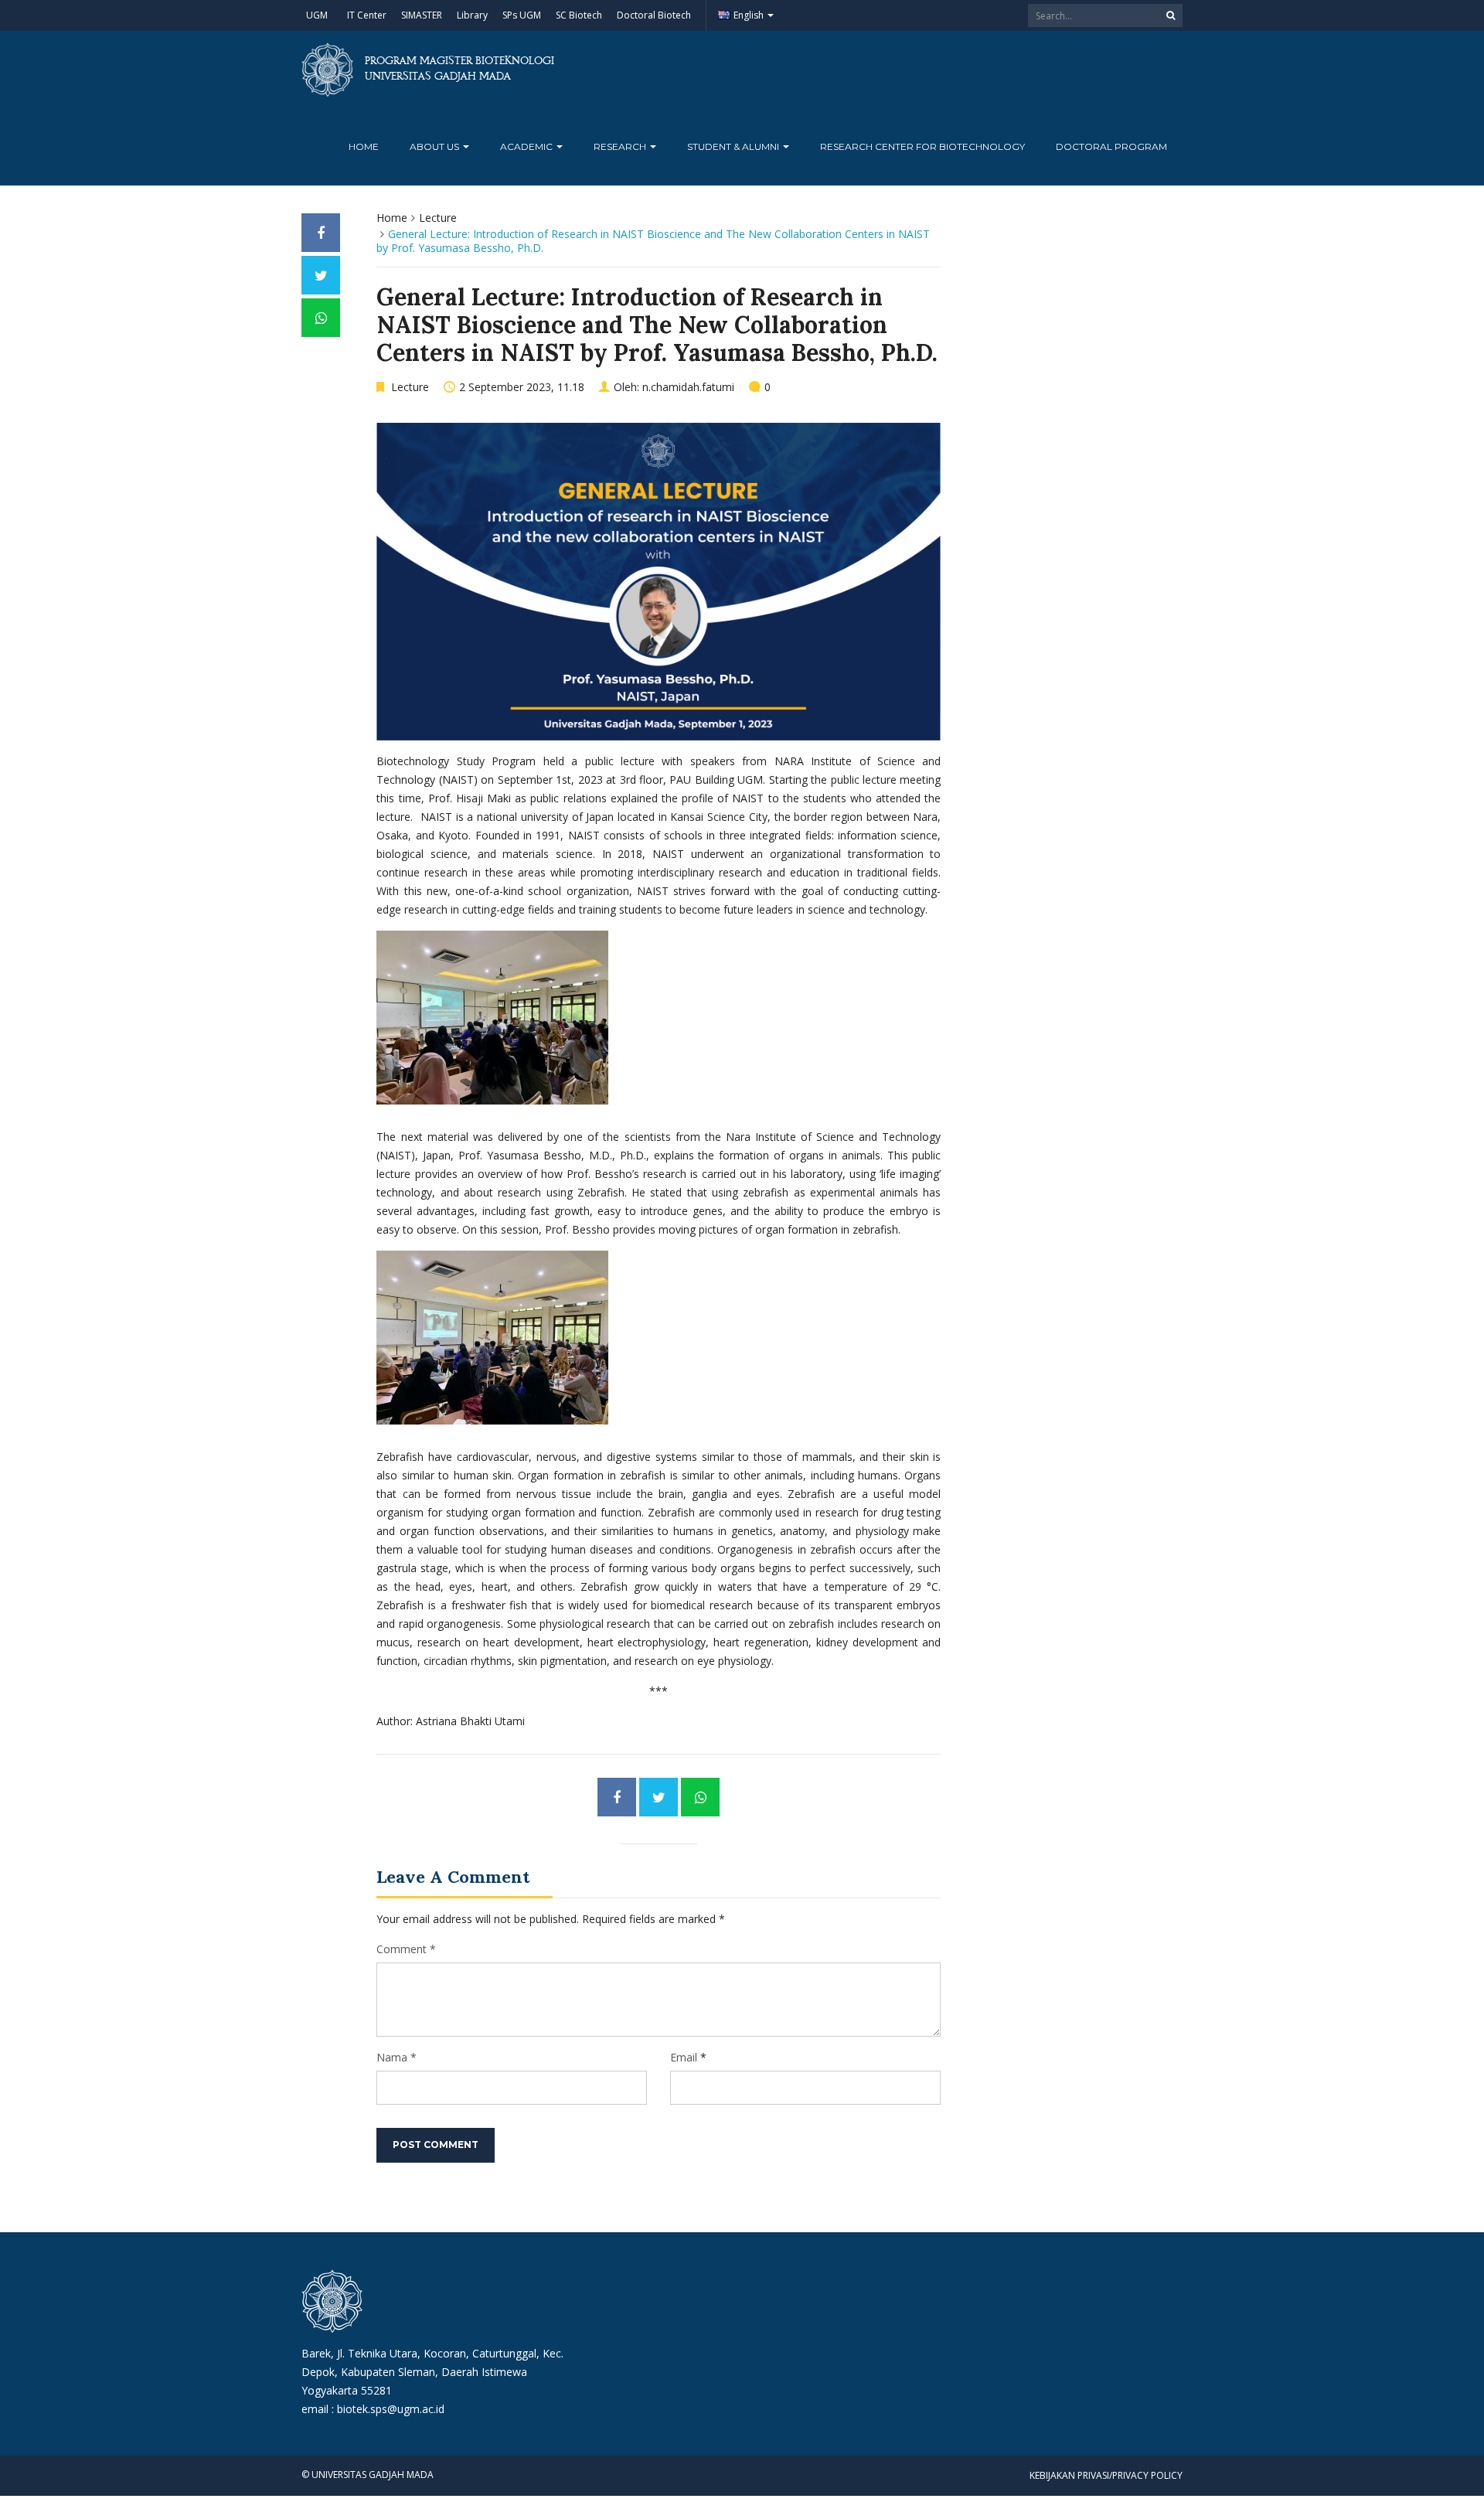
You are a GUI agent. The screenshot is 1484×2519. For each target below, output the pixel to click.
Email (684, 2057)
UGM (317, 15)
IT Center (367, 15)
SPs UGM (522, 15)
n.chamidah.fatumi (688, 387)
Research (621, 146)
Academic (528, 146)
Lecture (438, 218)
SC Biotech (579, 15)
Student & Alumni (734, 146)
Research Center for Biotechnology (922, 146)
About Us (436, 146)
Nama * (397, 2057)
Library (472, 15)
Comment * (406, 1949)
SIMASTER (422, 15)
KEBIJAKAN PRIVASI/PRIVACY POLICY (1106, 2475)
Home (364, 146)
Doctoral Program (1111, 146)
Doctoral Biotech (654, 15)
